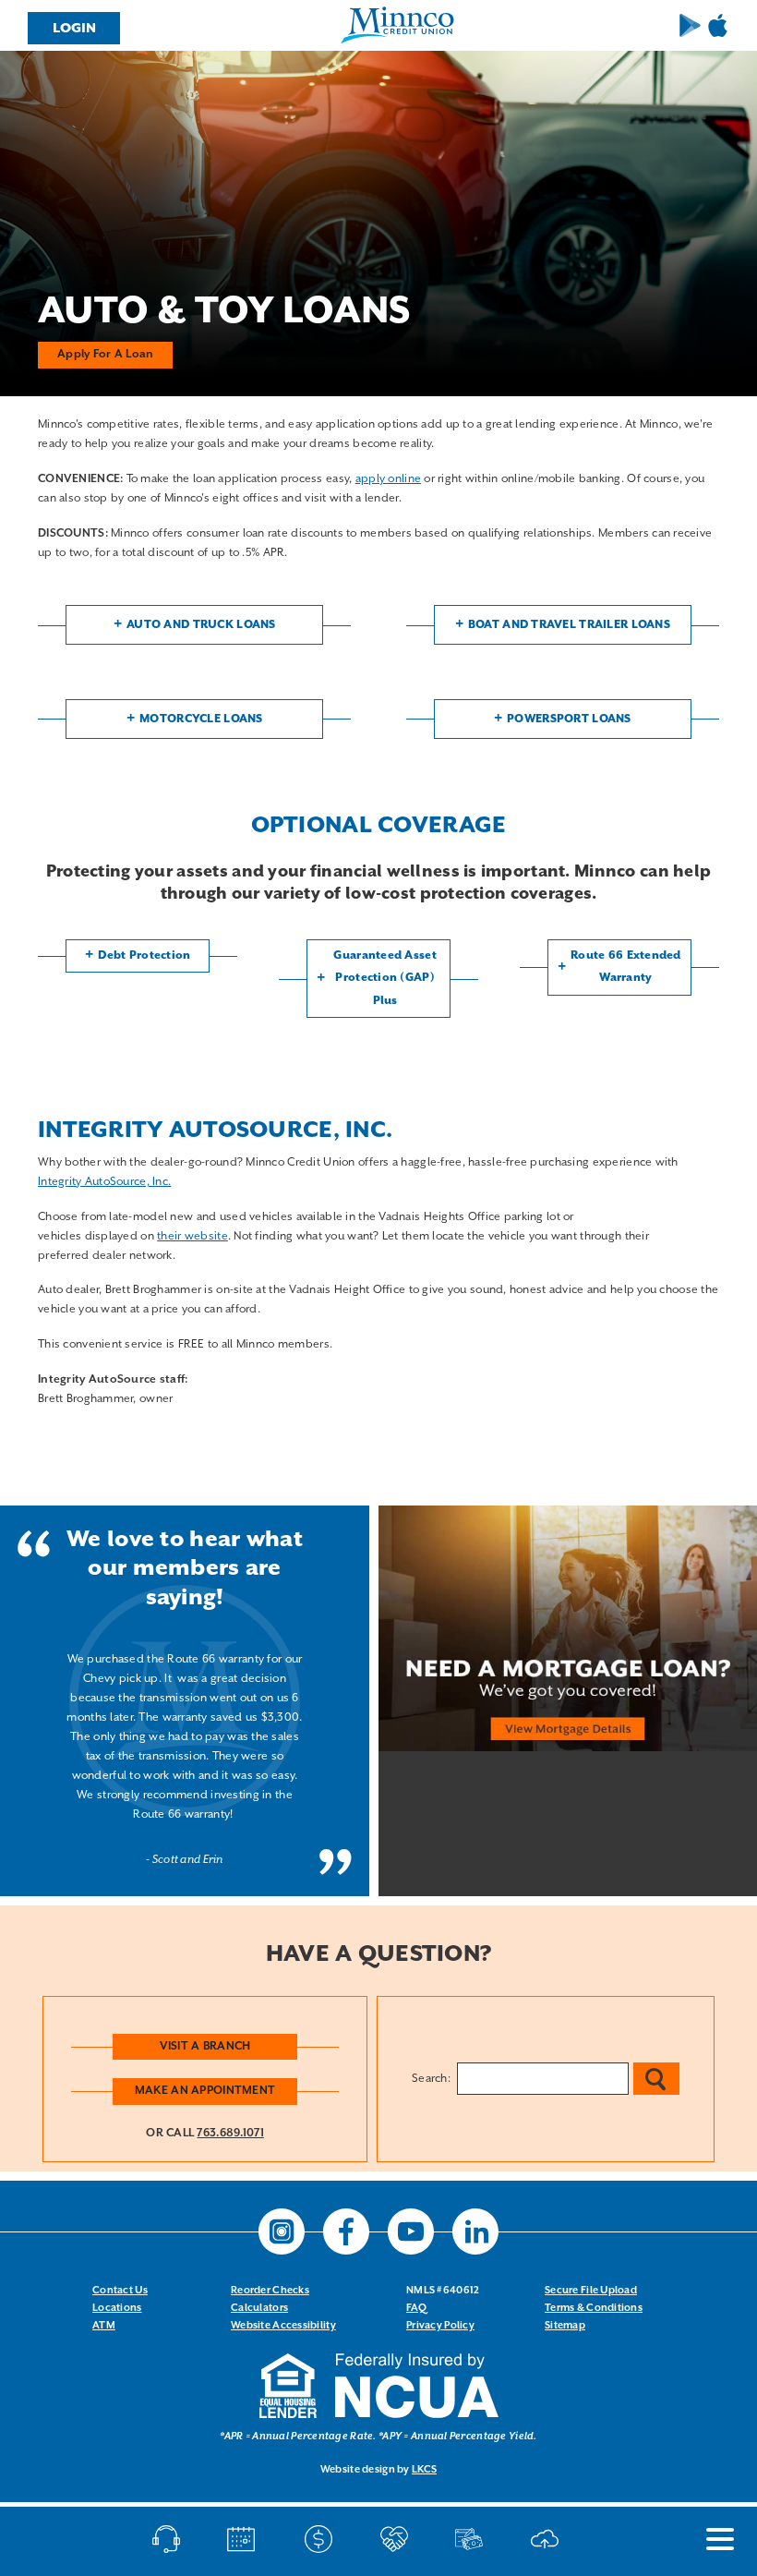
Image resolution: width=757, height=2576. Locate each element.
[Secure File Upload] (549, 2539)
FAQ (416, 2308)
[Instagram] (282, 2231)
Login (74, 28)
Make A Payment (323, 2539)
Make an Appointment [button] (205, 2091)
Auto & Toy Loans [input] (224, 312)
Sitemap (565, 2326)
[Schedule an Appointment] (246, 2539)
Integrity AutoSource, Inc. (104, 1182)
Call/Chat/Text (170, 2539)
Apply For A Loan (105, 354)
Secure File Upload (591, 2291)
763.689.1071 (230, 2133)
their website (192, 1236)
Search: (431, 2079)
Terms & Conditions (594, 2308)
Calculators (259, 2308)
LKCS (424, 2470)
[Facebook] (346, 2231)
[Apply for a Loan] (473, 2539)
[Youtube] (411, 2231)
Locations (117, 2308)
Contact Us (120, 2291)
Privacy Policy (440, 2326)
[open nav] (711, 2539)
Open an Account (398, 2539)
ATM (104, 2326)
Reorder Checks (270, 2291)
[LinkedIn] (475, 2231)
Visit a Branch (205, 2046)
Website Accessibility (283, 2326)
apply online (388, 479)
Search (656, 2079)
